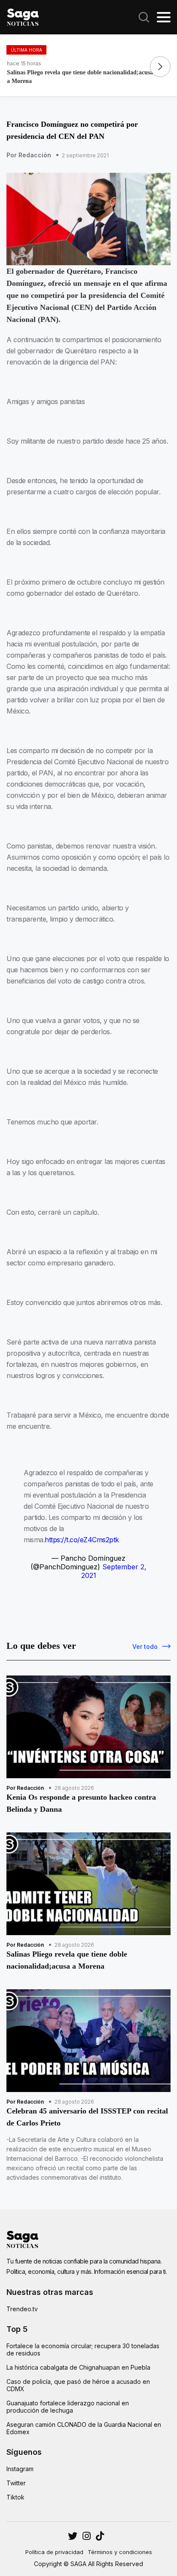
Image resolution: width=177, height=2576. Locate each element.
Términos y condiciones (120, 2552)
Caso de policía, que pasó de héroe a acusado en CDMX (78, 2385)
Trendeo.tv (22, 2309)
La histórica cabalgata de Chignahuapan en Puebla (78, 2367)
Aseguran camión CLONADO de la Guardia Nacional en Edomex (84, 2428)
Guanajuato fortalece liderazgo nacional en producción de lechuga (68, 2407)
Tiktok (15, 2497)
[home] (23, 16)
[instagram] (73, 2536)
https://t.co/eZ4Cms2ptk (82, 1540)
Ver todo (145, 1646)
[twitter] (87, 2536)
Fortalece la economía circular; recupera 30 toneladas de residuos (83, 2349)
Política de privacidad (54, 2552)
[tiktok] (100, 2536)
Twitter (16, 2483)
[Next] (160, 67)
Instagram (20, 2469)
